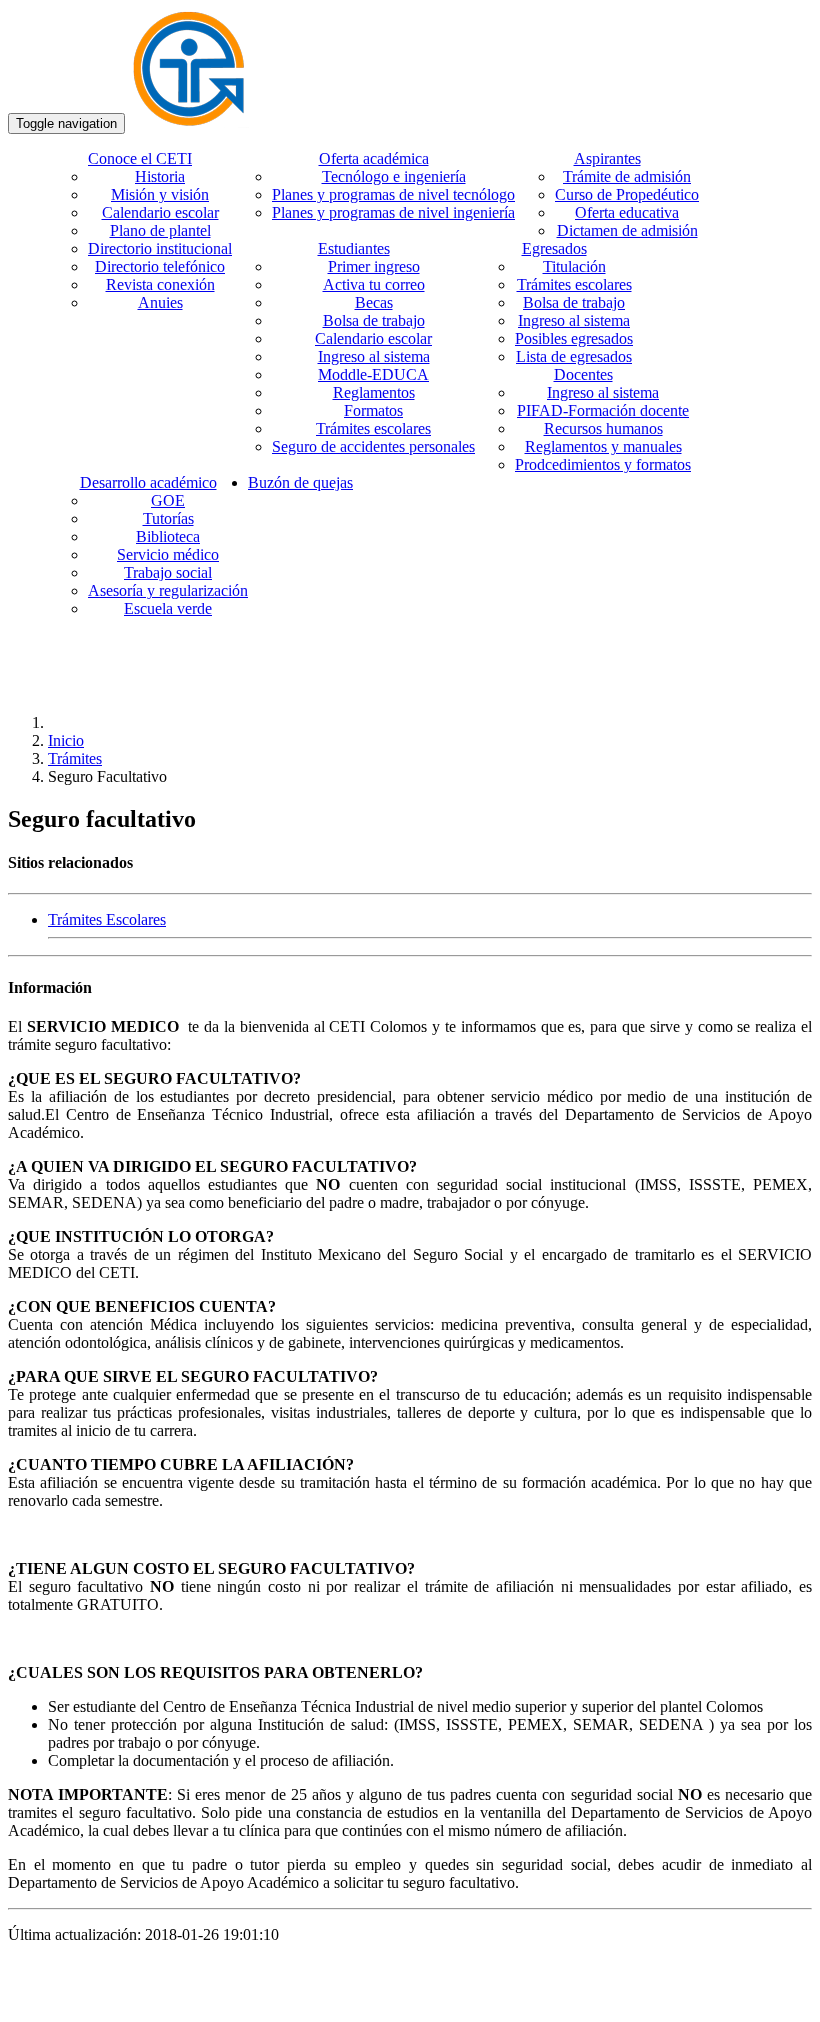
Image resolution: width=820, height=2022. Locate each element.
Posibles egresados (574, 338)
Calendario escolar (160, 212)
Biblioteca (168, 536)
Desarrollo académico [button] (148, 482)
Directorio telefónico (160, 266)
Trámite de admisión (627, 176)
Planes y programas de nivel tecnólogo (393, 194)
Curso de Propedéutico (627, 194)
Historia (160, 176)
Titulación (574, 266)
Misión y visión (160, 194)
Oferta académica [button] (374, 158)
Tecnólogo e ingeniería (394, 176)
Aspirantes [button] (607, 158)
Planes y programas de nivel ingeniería (393, 212)
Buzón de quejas (300, 482)
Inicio (66, 740)
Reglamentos (374, 392)
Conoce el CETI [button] (140, 158)
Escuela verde (168, 608)
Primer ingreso (374, 266)
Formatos (373, 410)
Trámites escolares (373, 428)
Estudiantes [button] (354, 248)
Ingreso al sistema (374, 356)
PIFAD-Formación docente (603, 410)
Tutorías (168, 518)
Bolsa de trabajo (374, 320)
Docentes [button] (583, 374)
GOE (168, 500)
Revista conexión (160, 284)
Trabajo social (168, 572)
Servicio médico (168, 554)
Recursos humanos (603, 428)
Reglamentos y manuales (603, 446)
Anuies (160, 302)
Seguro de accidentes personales (373, 446)
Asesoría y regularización (168, 590)
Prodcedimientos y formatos (603, 464)
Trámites (75, 758)
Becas (374, 302)
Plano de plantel (160, 230)
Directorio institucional (160, 248)
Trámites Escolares (107, 919)
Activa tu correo (374, 284)
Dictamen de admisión (627, 230)
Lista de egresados (574, 356)
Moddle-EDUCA (373, 374)
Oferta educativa (627, 212)
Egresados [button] (554, 248)
